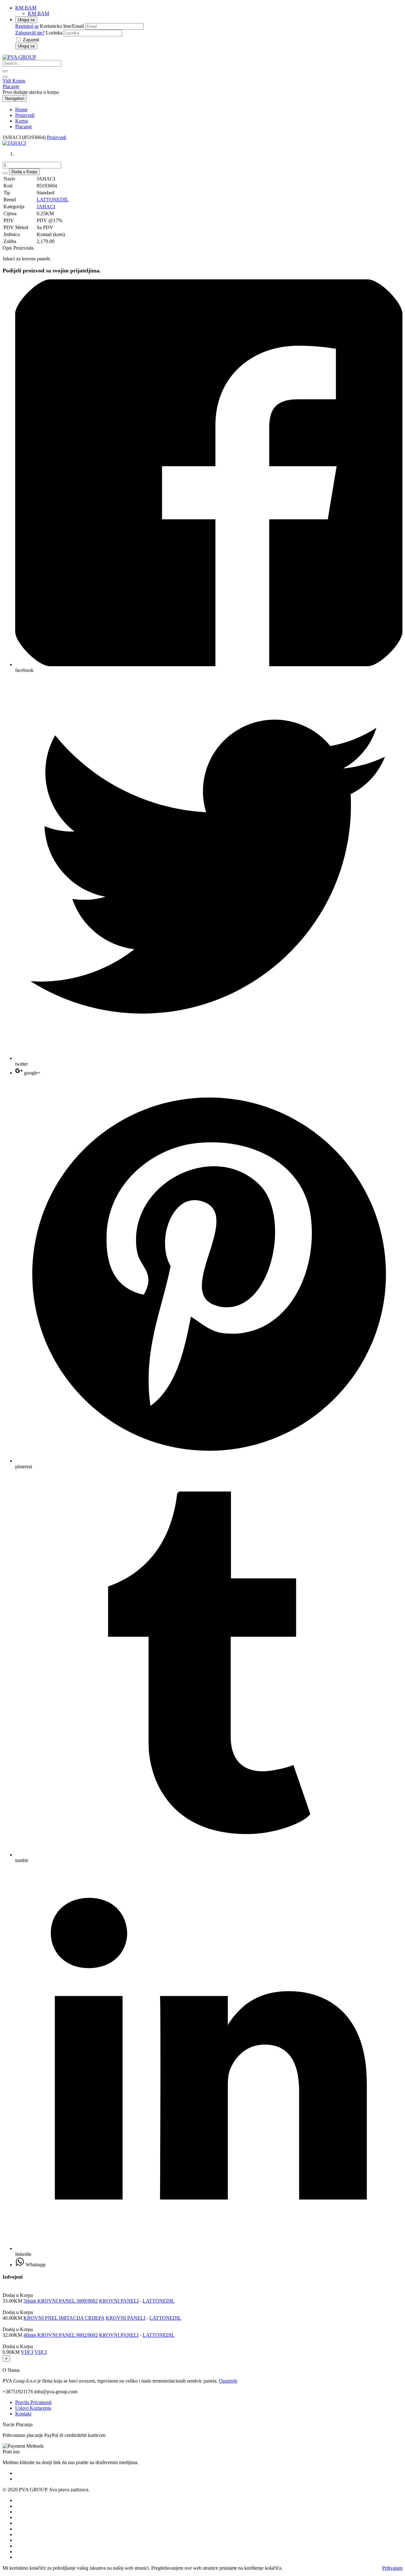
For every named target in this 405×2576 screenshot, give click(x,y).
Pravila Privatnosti (33, 2402)
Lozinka (54, 33)
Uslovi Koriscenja (33, 2408)
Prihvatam (392, 2568)
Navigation (15, 98)
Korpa (22, 121)
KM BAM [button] (26, 8)
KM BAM (38, 13)
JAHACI (46, 207)
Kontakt (23, 2414)
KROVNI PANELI (119, 2301)
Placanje (11, 86)
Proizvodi (25, 115)
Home (21, 110)
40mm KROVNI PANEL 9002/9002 (61, 2335)
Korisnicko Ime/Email (62, 26)
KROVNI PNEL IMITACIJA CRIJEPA (64, 2318)
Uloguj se (26, 20)
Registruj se (27, 26)
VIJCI (27, 2352)
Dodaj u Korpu (24, 172)
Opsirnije (228, 2381)
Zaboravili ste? (30, 33)
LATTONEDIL (53, 200)
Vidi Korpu (14, 81)
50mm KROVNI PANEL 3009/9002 (61, 2301)
